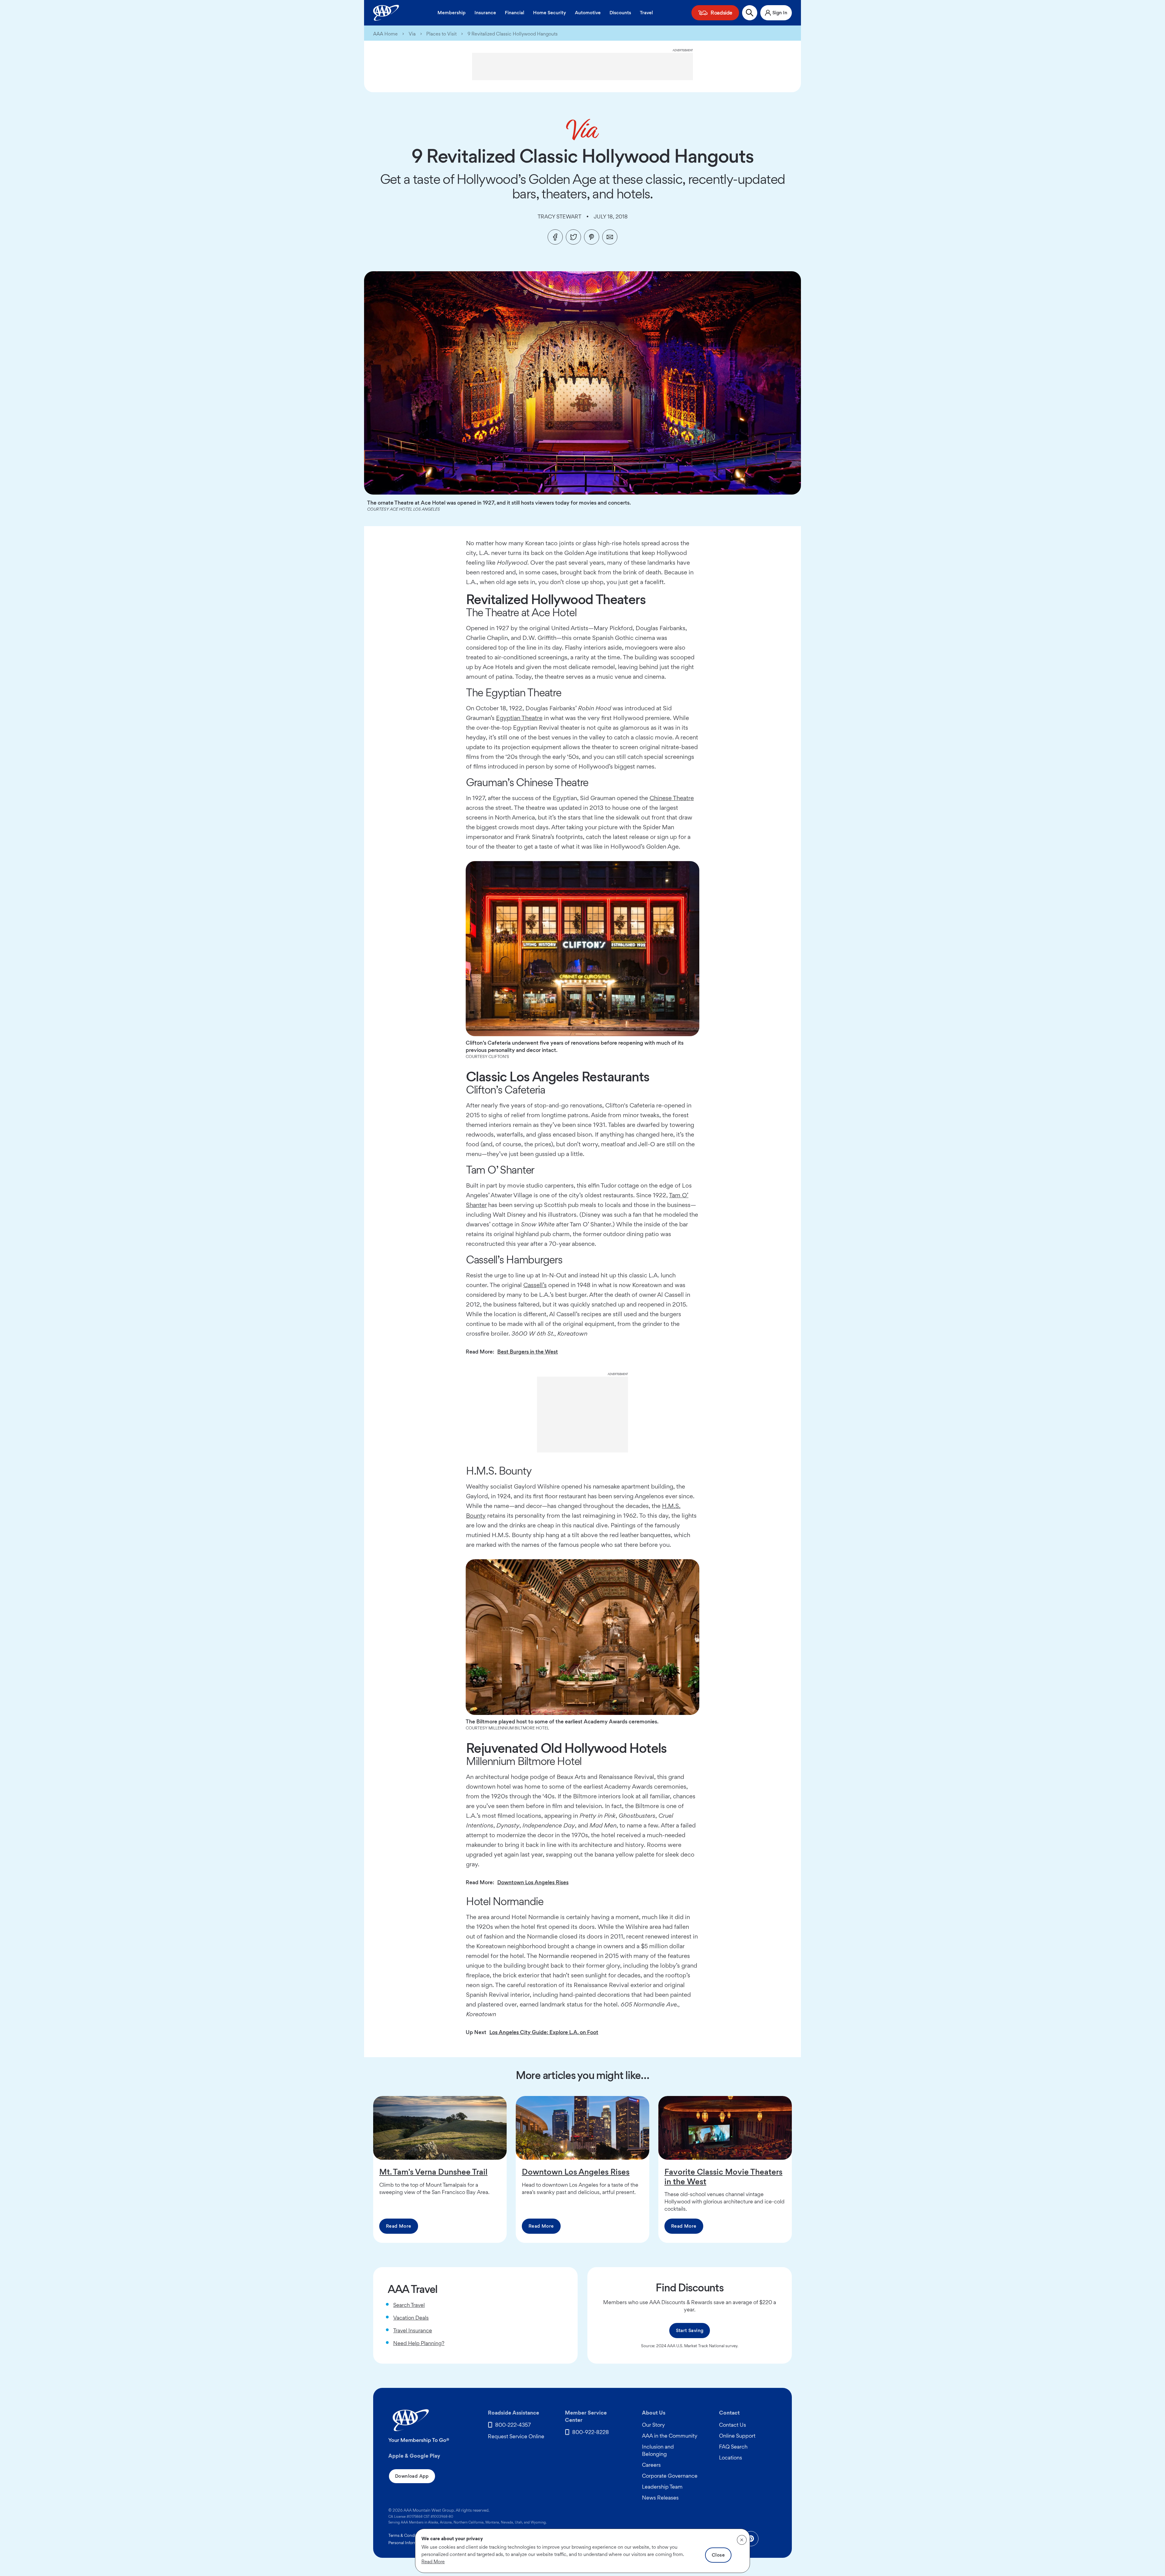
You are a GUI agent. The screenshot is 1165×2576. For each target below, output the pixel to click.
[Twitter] (573, 237)
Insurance (485, 13)
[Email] (610, 237)
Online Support (737, 2436)
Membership (452, 13)
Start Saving (690, 2330)
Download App (412, 2476)
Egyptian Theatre (519, 718)
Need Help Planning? (419, 2343)
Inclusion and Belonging (658, 2450)
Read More (399, 2226)
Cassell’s (535, 1285)
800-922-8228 (591, 2432)
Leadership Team (662, 2487)
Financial (515, 13)
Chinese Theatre (672, 798)
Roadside (721, 13)
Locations (731, 2458)
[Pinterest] (592, 237)
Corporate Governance (670, 2476)
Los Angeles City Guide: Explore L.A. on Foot (544, 2032)
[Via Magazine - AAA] (582, 130)
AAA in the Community (670, 2436)
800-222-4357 (513, 2425)
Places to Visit (441, 34)
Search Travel (409, 2305)
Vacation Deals (411, 2318)
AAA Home (385, 34)
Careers (651, 2465)
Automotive (588, 13)
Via (412, 34)
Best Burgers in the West (528, 1352)
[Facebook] (555, 237)
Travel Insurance (413, 2330)
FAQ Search (733, 2447)
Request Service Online (516, 2436)
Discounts (620, 13)
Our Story (653, 2425)
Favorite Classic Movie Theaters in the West (723, 2176)
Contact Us (733, 2425)
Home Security (550, 13)
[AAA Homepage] (386, 13)
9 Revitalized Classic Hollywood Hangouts (513, 34)
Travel (646, 13)
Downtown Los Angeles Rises (533, 1882)
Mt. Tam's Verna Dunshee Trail (433, 2172)
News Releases (660, 2498)
